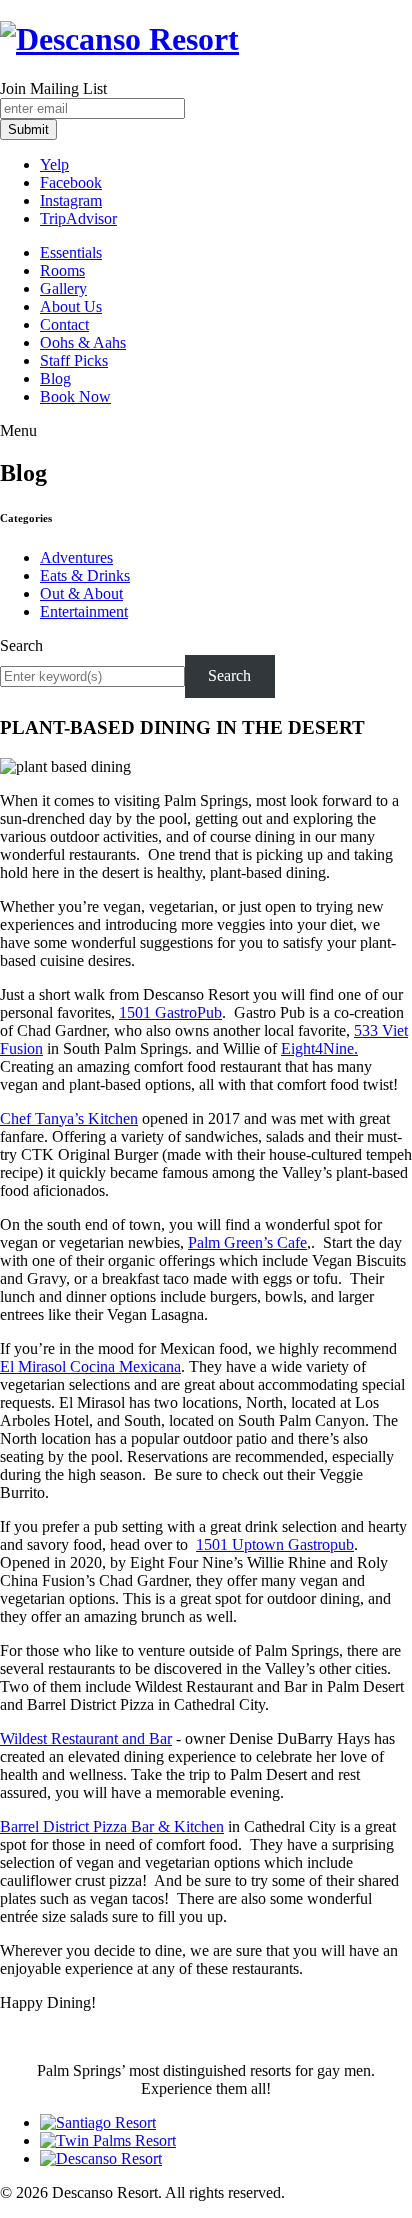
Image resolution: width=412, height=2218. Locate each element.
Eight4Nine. (319, 1048)
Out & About (81, 593)
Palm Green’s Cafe (247, 1242)
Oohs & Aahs (83, 342)
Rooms (62, 270)
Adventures (76, 557)
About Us (71, 306)
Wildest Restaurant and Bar (86, 1738)
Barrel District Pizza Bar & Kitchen (112, 1826)
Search (21, 645)
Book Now (75, 396)
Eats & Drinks (85, 575)
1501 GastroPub (170, 1012)
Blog (55, 378)
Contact (64, 324)
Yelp (54, 164)
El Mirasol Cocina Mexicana (90, 1366)
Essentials (71, 252)
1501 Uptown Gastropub (275, 1544)
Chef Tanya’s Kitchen (69, 1118)
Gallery (63, 288)
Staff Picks (74, 360)
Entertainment (84, 611)
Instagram (71, 200)
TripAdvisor (78, 218)
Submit (28, 129)
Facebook (71, 182)
